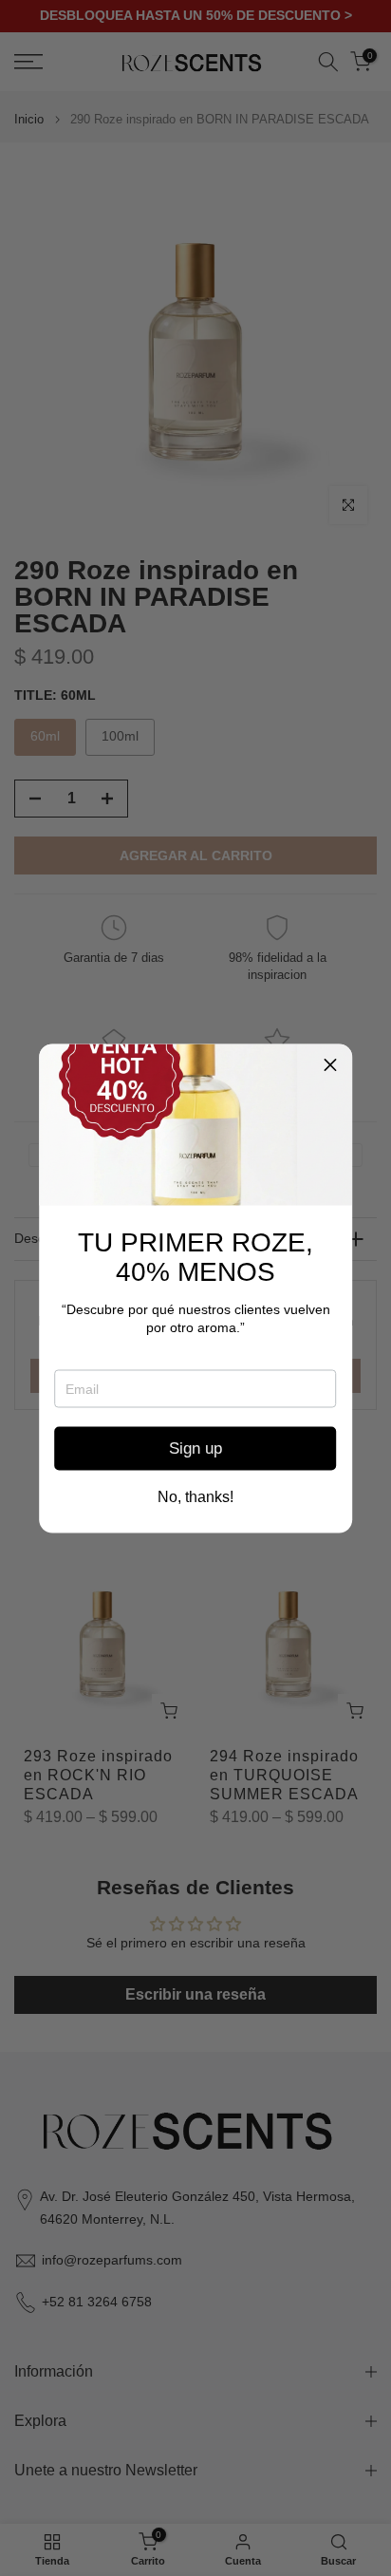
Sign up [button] (195, 1448)
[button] (330, 1065)
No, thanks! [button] (195, 1496)
